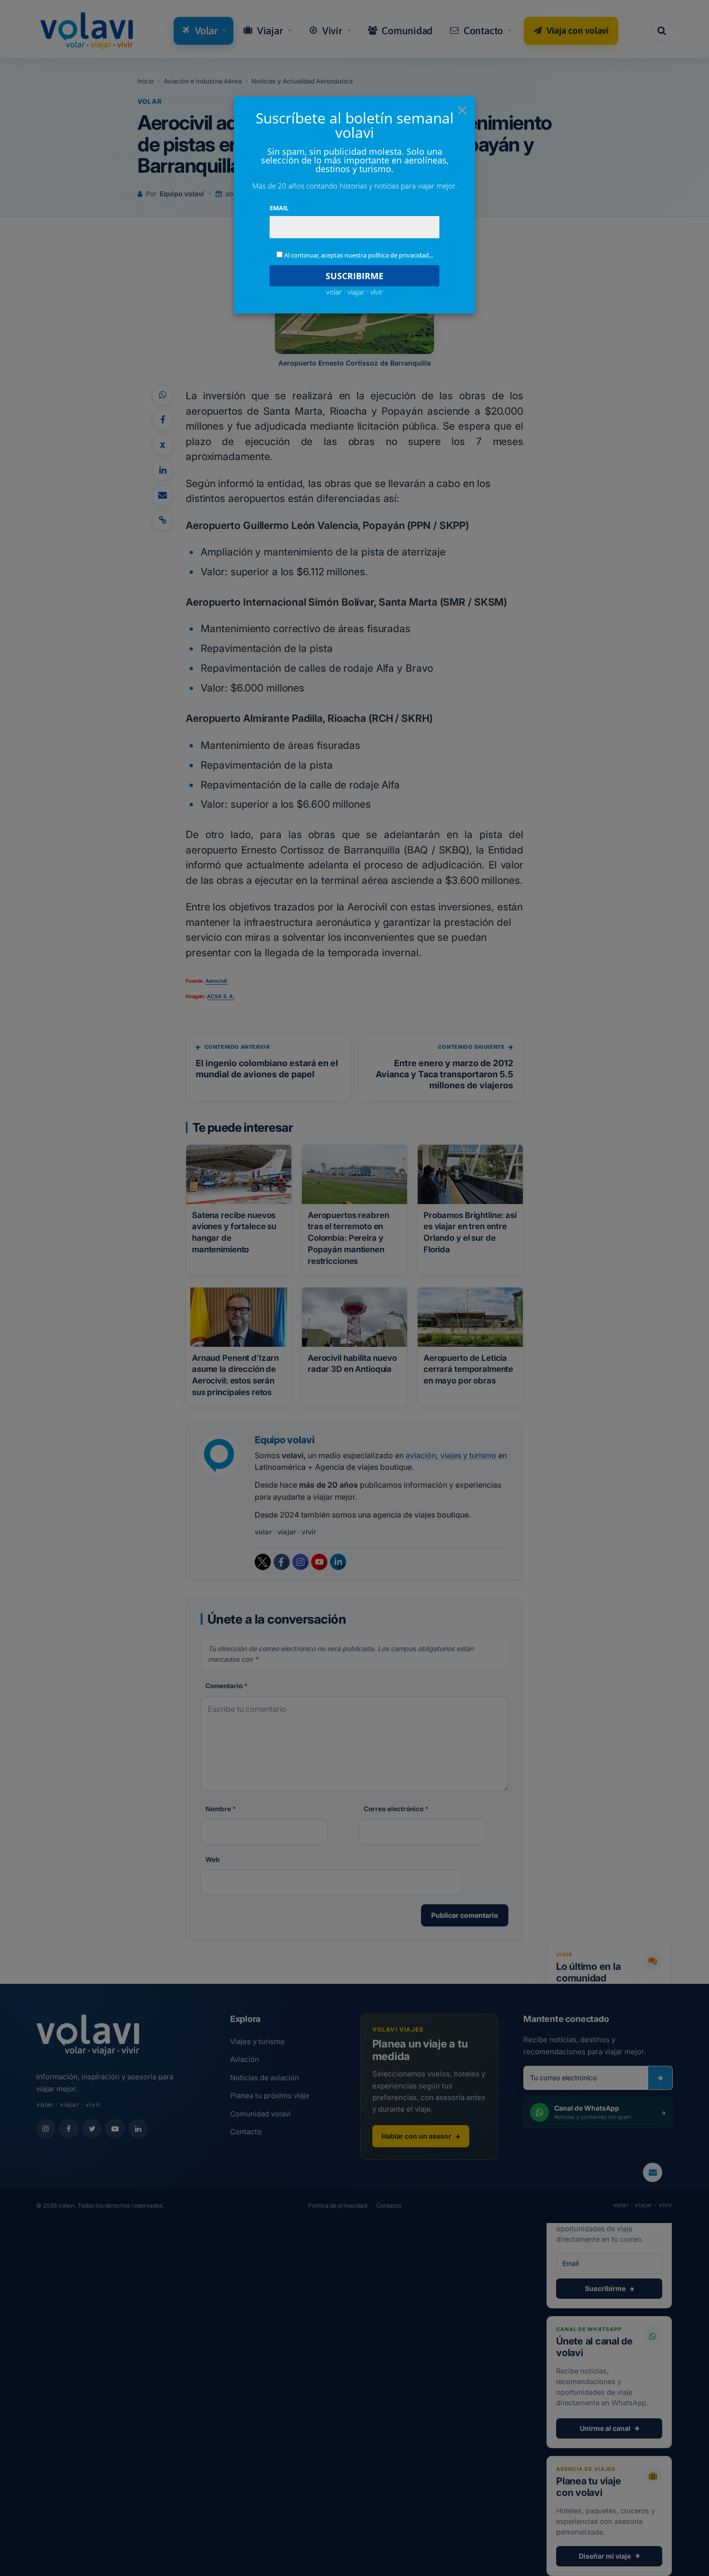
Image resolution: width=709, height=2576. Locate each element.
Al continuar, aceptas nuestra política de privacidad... (359, 255)
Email (279, 208)
